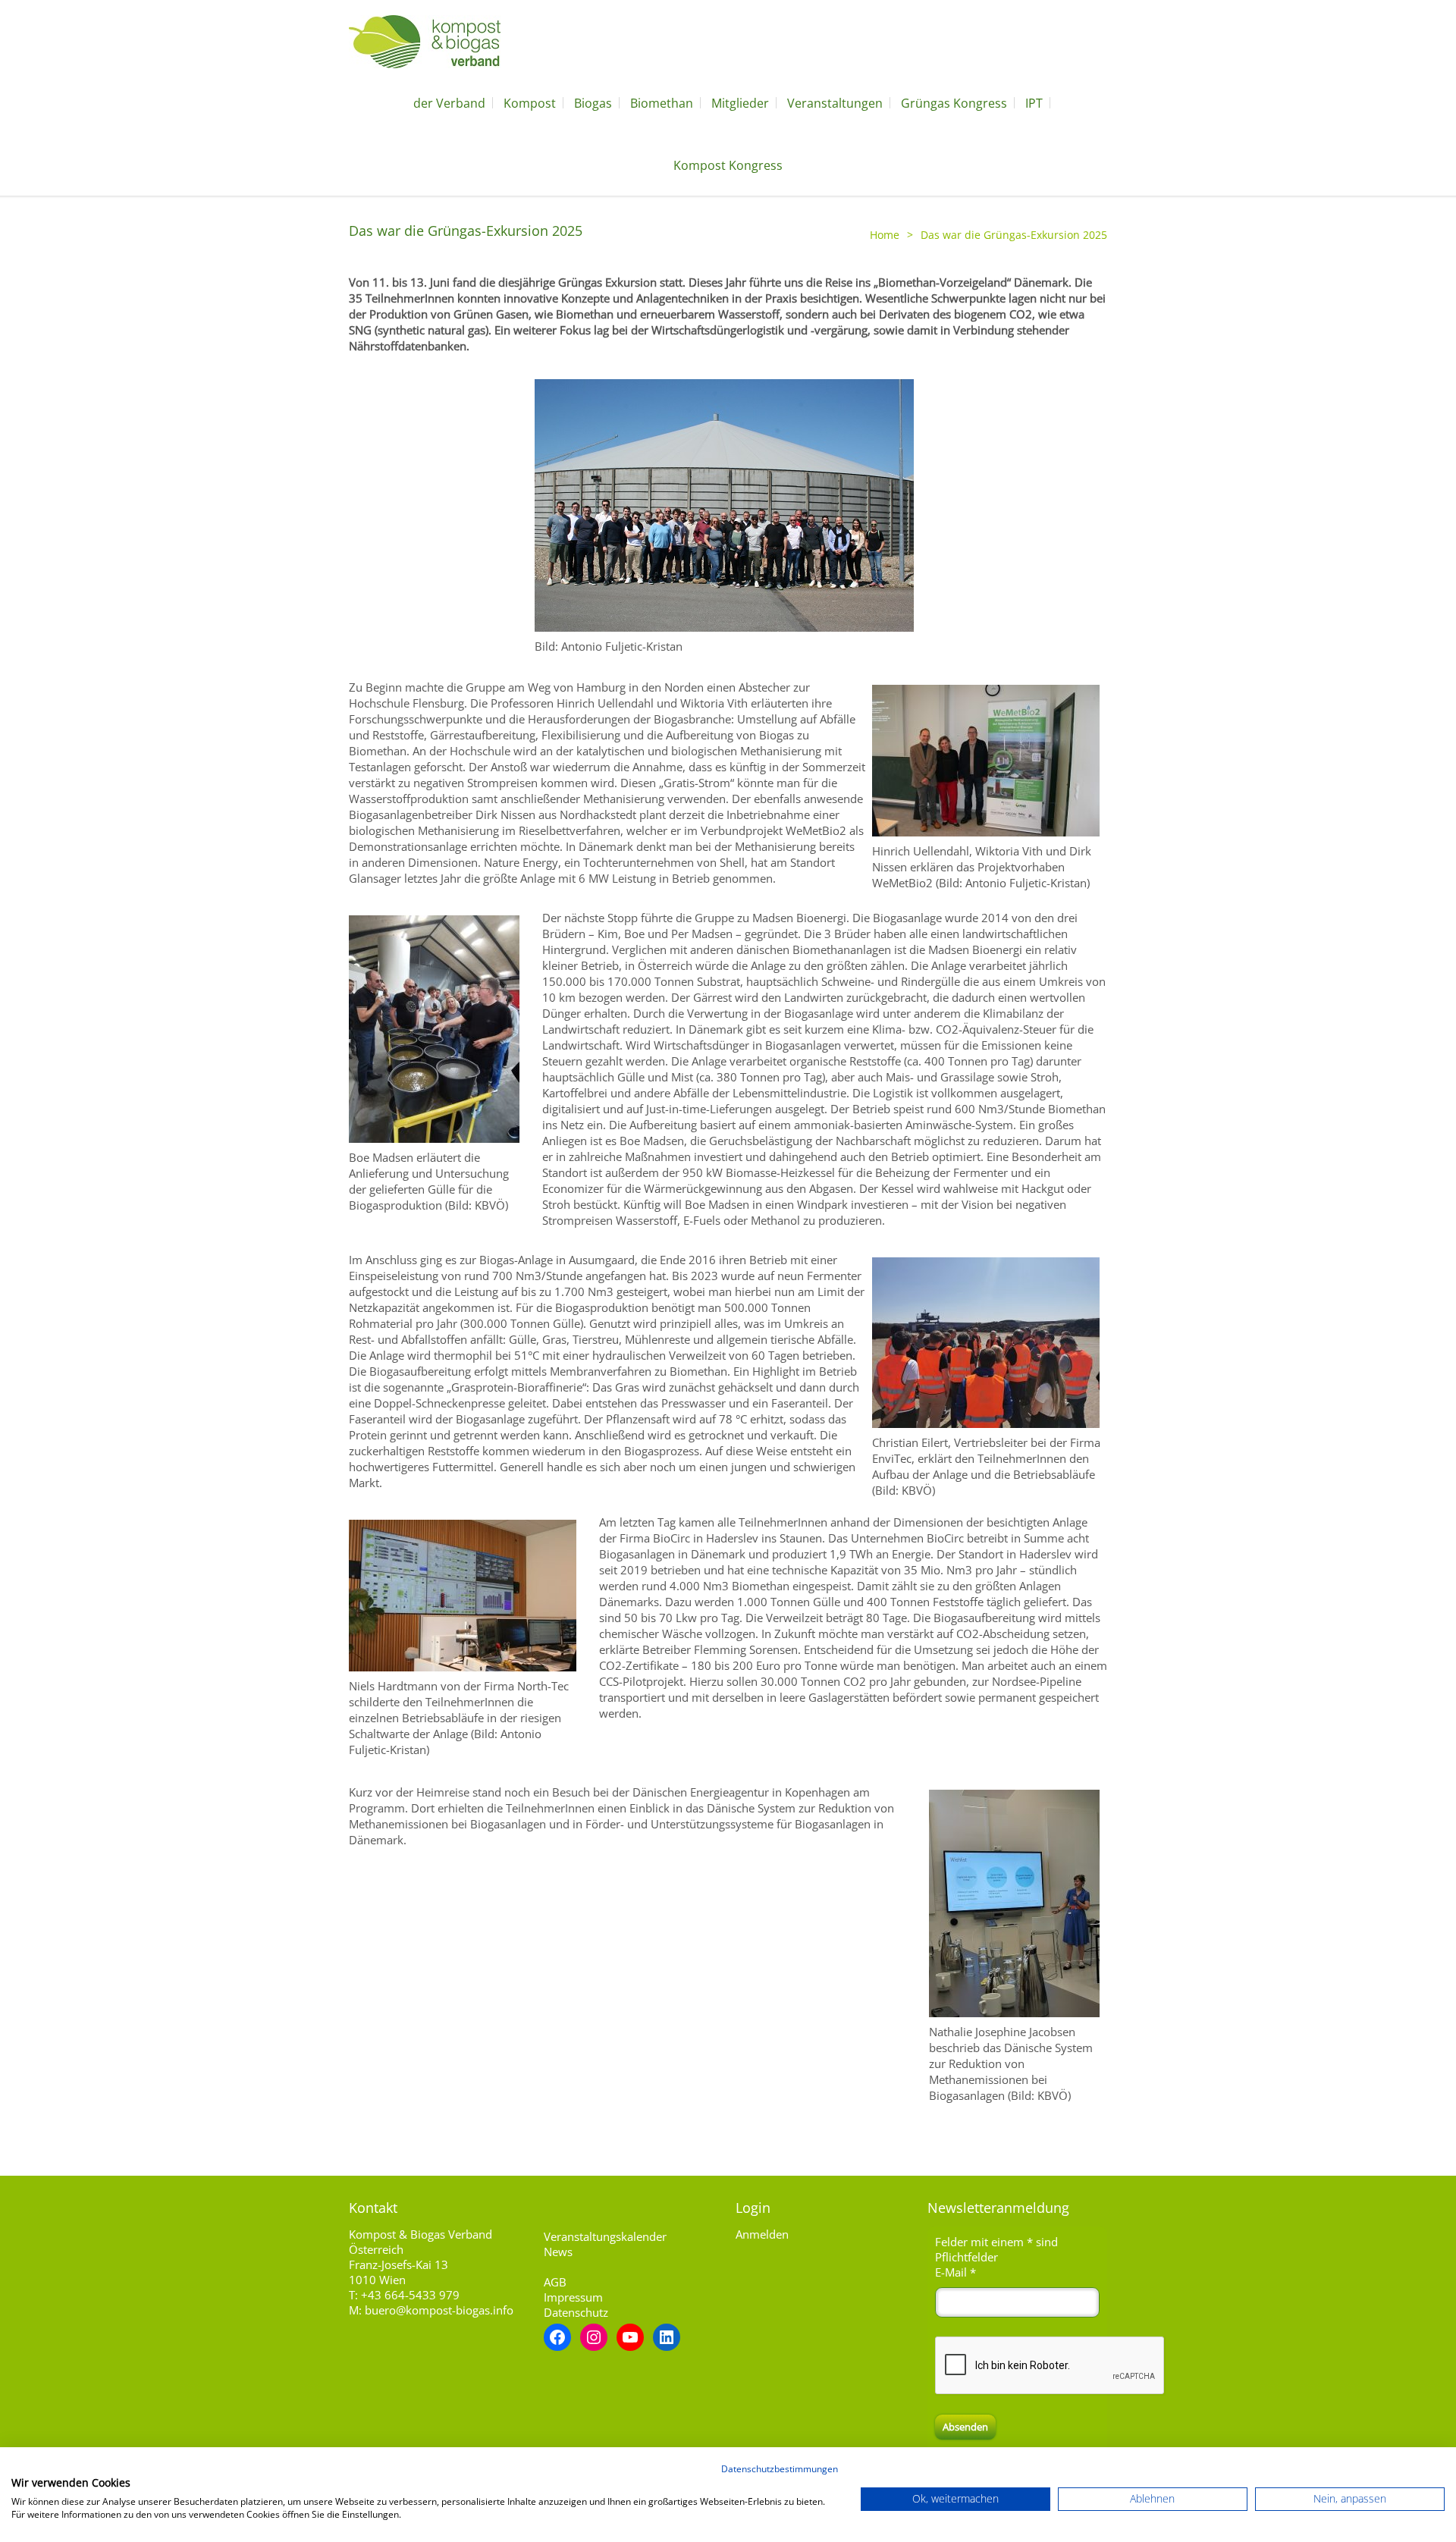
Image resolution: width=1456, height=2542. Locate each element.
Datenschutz (576, 2312)
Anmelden (762, 2234)
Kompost (530, 103)
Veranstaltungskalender (605, 2236)
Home (885, 235)
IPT (1034, 103)
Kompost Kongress (728, 165)
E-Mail (955, 2272)
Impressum (573, 2297)
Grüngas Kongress (954, 103)
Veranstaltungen (835, 103)
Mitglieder (740, 103)
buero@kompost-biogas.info (439, 2310)
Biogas (593, 103)
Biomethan (662, 103)
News (558, 2252)
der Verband (449, 103)
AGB (555, 2282)
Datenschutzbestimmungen (780, 2469)
